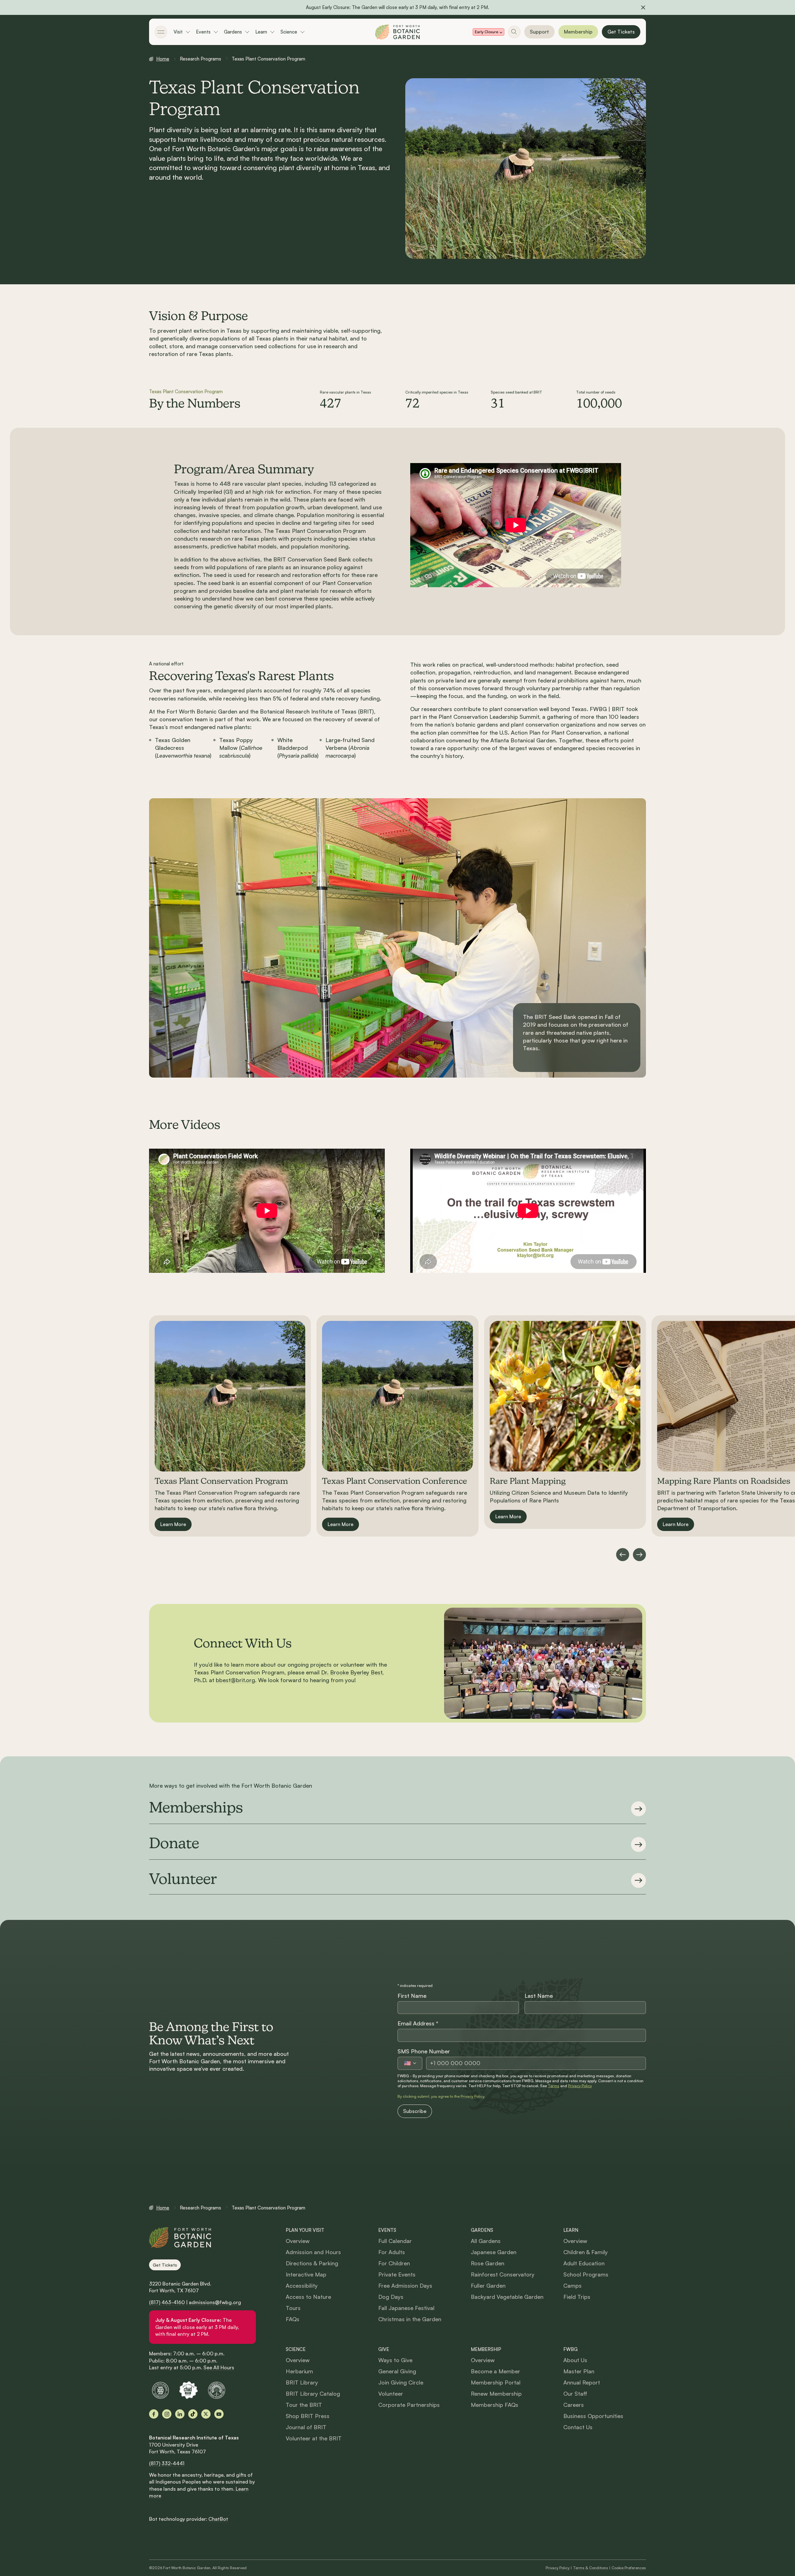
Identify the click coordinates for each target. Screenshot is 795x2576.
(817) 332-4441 (167, 2463)
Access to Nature (308, 2297)
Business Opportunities (593, 2416)
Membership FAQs (495, 2405)
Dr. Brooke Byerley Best (352, 1672)
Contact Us (578, 2427)
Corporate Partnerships (409, 2405)
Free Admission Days (405, 2286)
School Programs (586, 2274)
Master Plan (579, 2371)
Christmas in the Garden (410, 2319)
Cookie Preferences (629, 2568)
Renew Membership (496, 2394)
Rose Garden (488, 2263)
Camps (572, 2286)
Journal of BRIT (306, 2427)
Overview (298, 2241)
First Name (412, 1996)
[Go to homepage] (397, 32)
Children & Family (586, 2252)
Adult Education (584, 2263)
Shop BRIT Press (308, 2416)
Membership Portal (496, 2382)
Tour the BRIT (304, 2405)
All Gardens (486, 2241)
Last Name (539, 1996)
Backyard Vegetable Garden (507, 2297)
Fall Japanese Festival (406, 2308)
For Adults (392, 2252)
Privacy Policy (580, 2086)
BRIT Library (302, 2382)
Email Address (418, 2023)
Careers (574, 2405)
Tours (293, 2308)
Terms (554, 2086)
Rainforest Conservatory (503, 2274)
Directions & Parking (312, 2263)
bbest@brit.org (235, 1680)
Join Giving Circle (401, 2382)
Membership (578, 32)
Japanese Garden (494, 2252)
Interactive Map (306, 2274)
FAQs (293, 2319)
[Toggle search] (514, 32)
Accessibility (302, 2286)
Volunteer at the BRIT (314, 2438)
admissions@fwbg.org (215, 2302)
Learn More (173, 1524)
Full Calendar (395, 2241)
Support (539, 32)
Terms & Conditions (591, 2568)
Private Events (397, 2274)
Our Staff (575, 2394)
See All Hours (219, 2367)
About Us (575, 2360)
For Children (394, 2263)
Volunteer (391, 2394)
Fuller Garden (488, 2286)
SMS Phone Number (424, 2051)
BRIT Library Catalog (313, 2394)
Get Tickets (621, 32)
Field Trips (577, 2297)
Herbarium (299, 2371)
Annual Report (582, 2382)
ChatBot (218, 2519)
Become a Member (495, 2371)
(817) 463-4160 (167, 2302)
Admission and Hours (313, 2252)
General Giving (397, 2371)
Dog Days (391, 2297)
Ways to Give (395, 2360)
